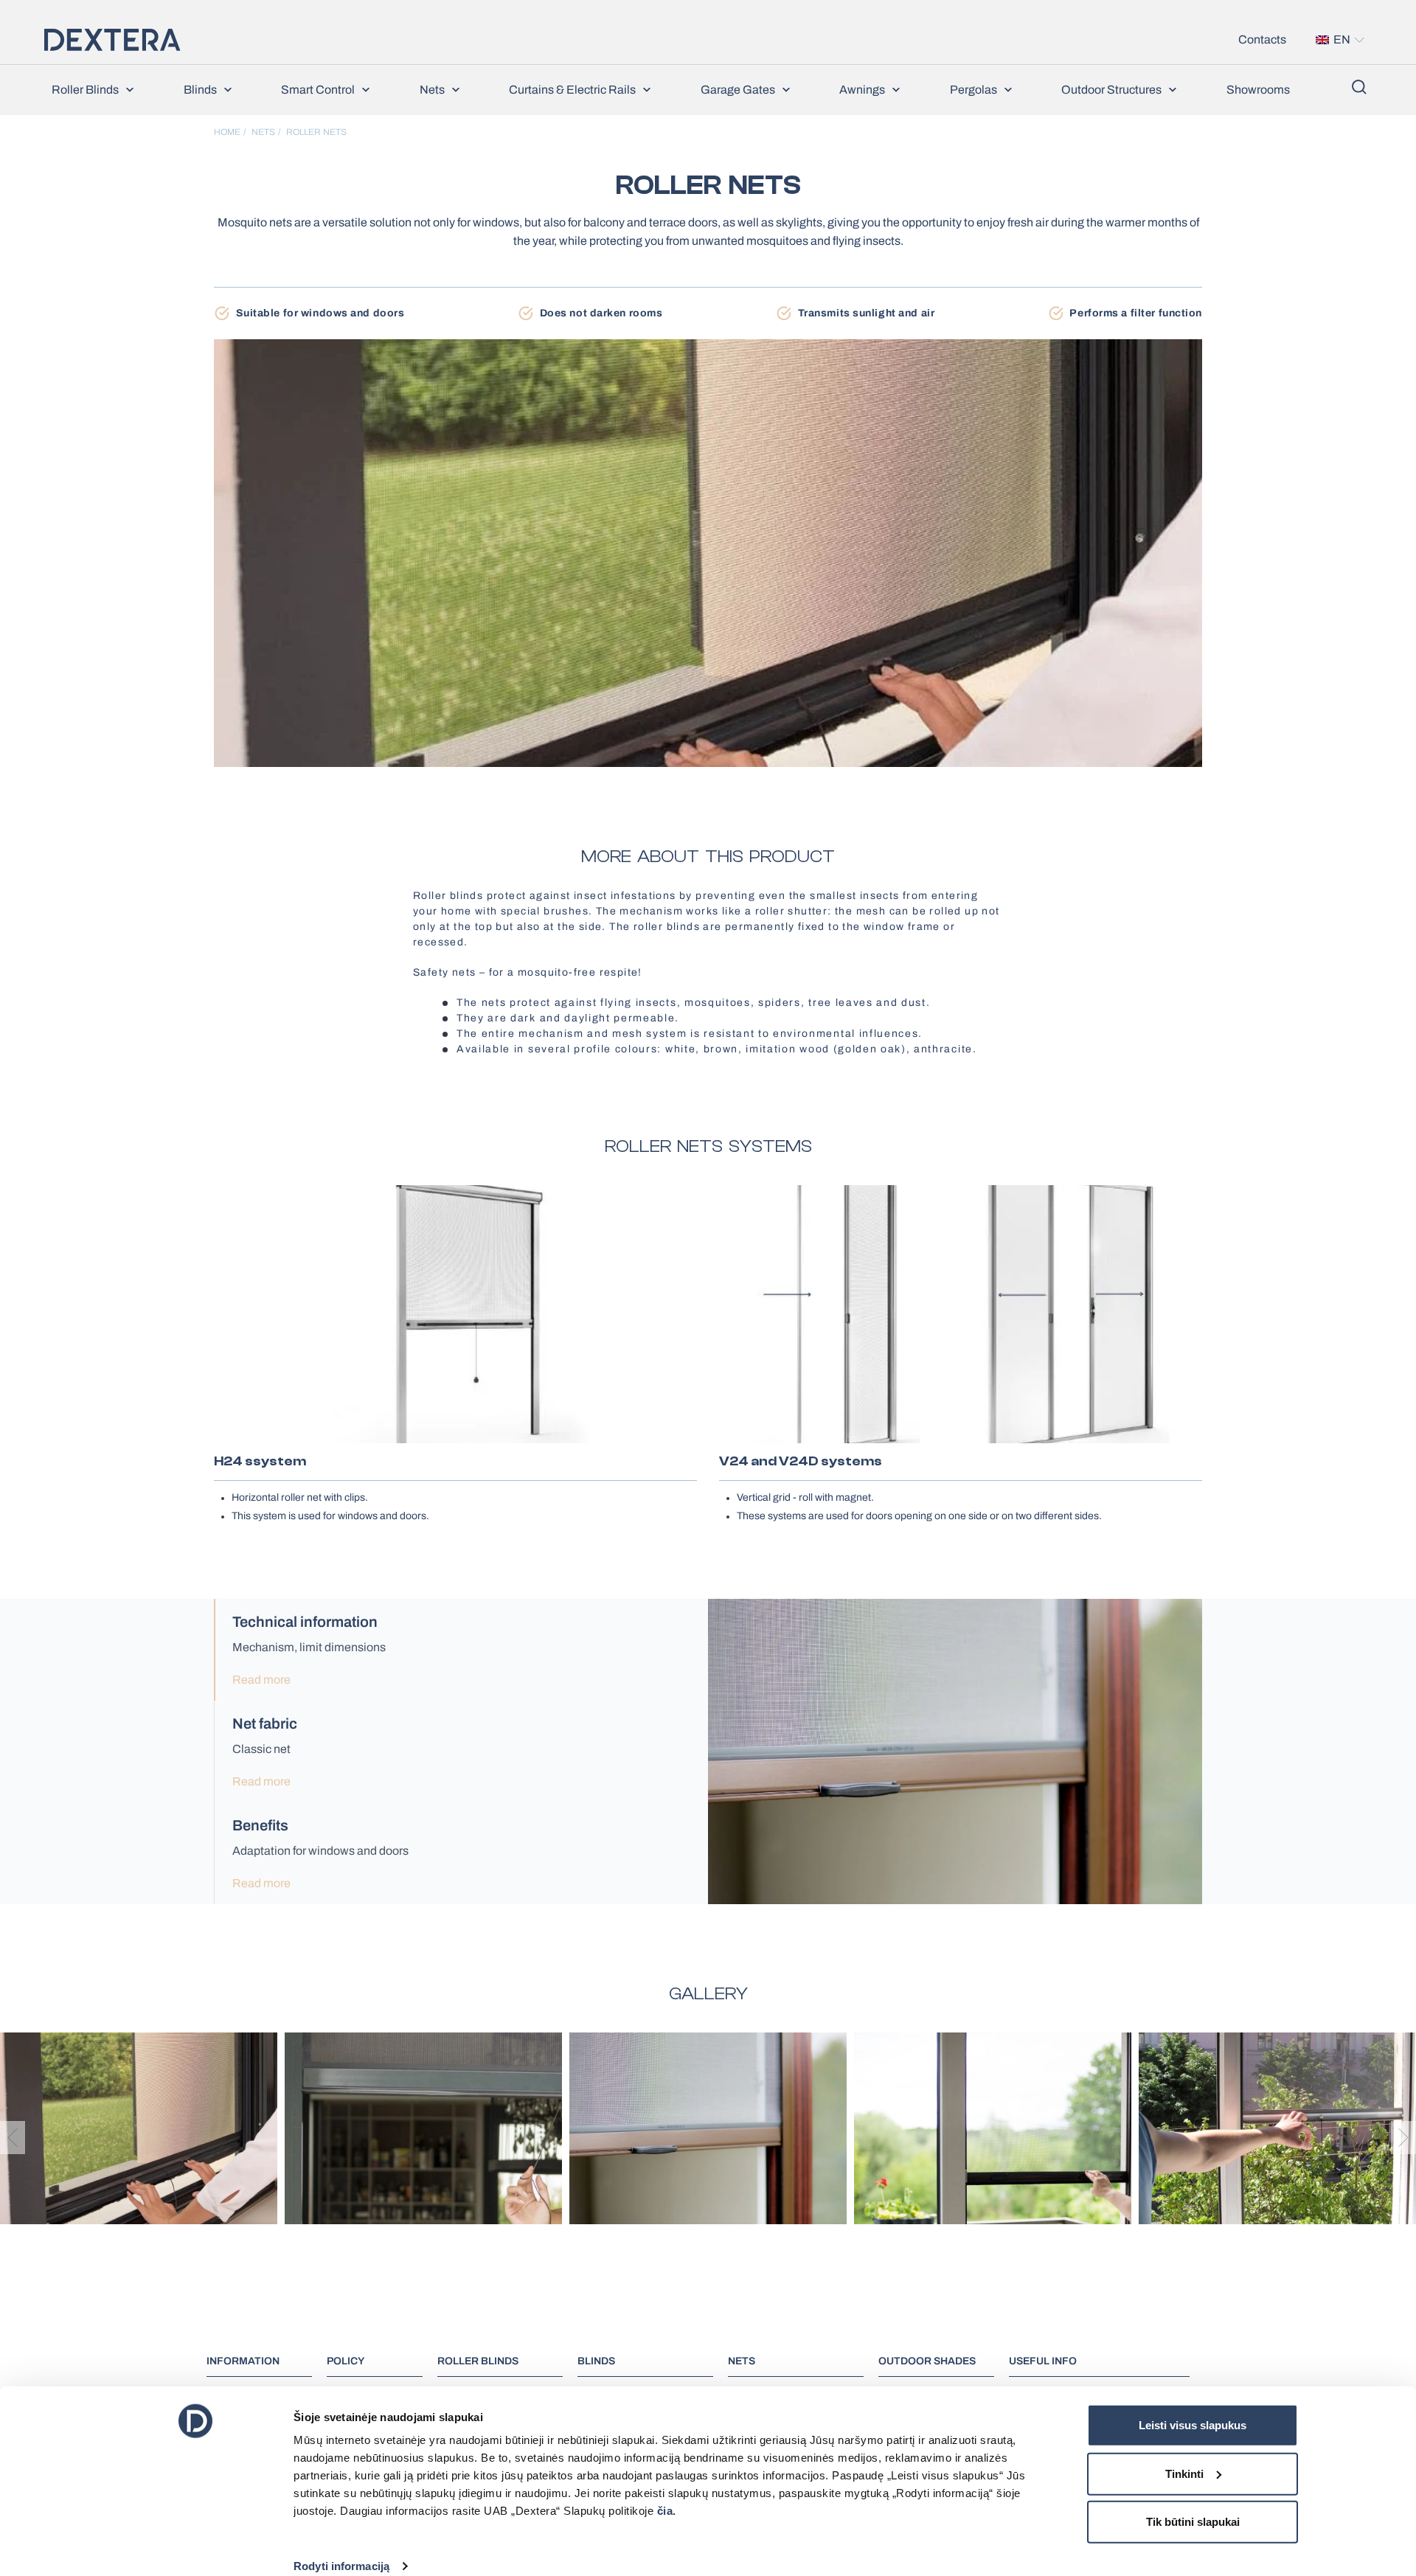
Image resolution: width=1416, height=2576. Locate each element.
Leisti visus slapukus (1193, 2425)
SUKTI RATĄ (715, 305)
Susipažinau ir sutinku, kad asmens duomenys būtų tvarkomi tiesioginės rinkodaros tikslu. (641, 269)
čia (690, 243)
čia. (667, 2511)
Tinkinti (1184, 2473)
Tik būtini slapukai (1193, 2522)
